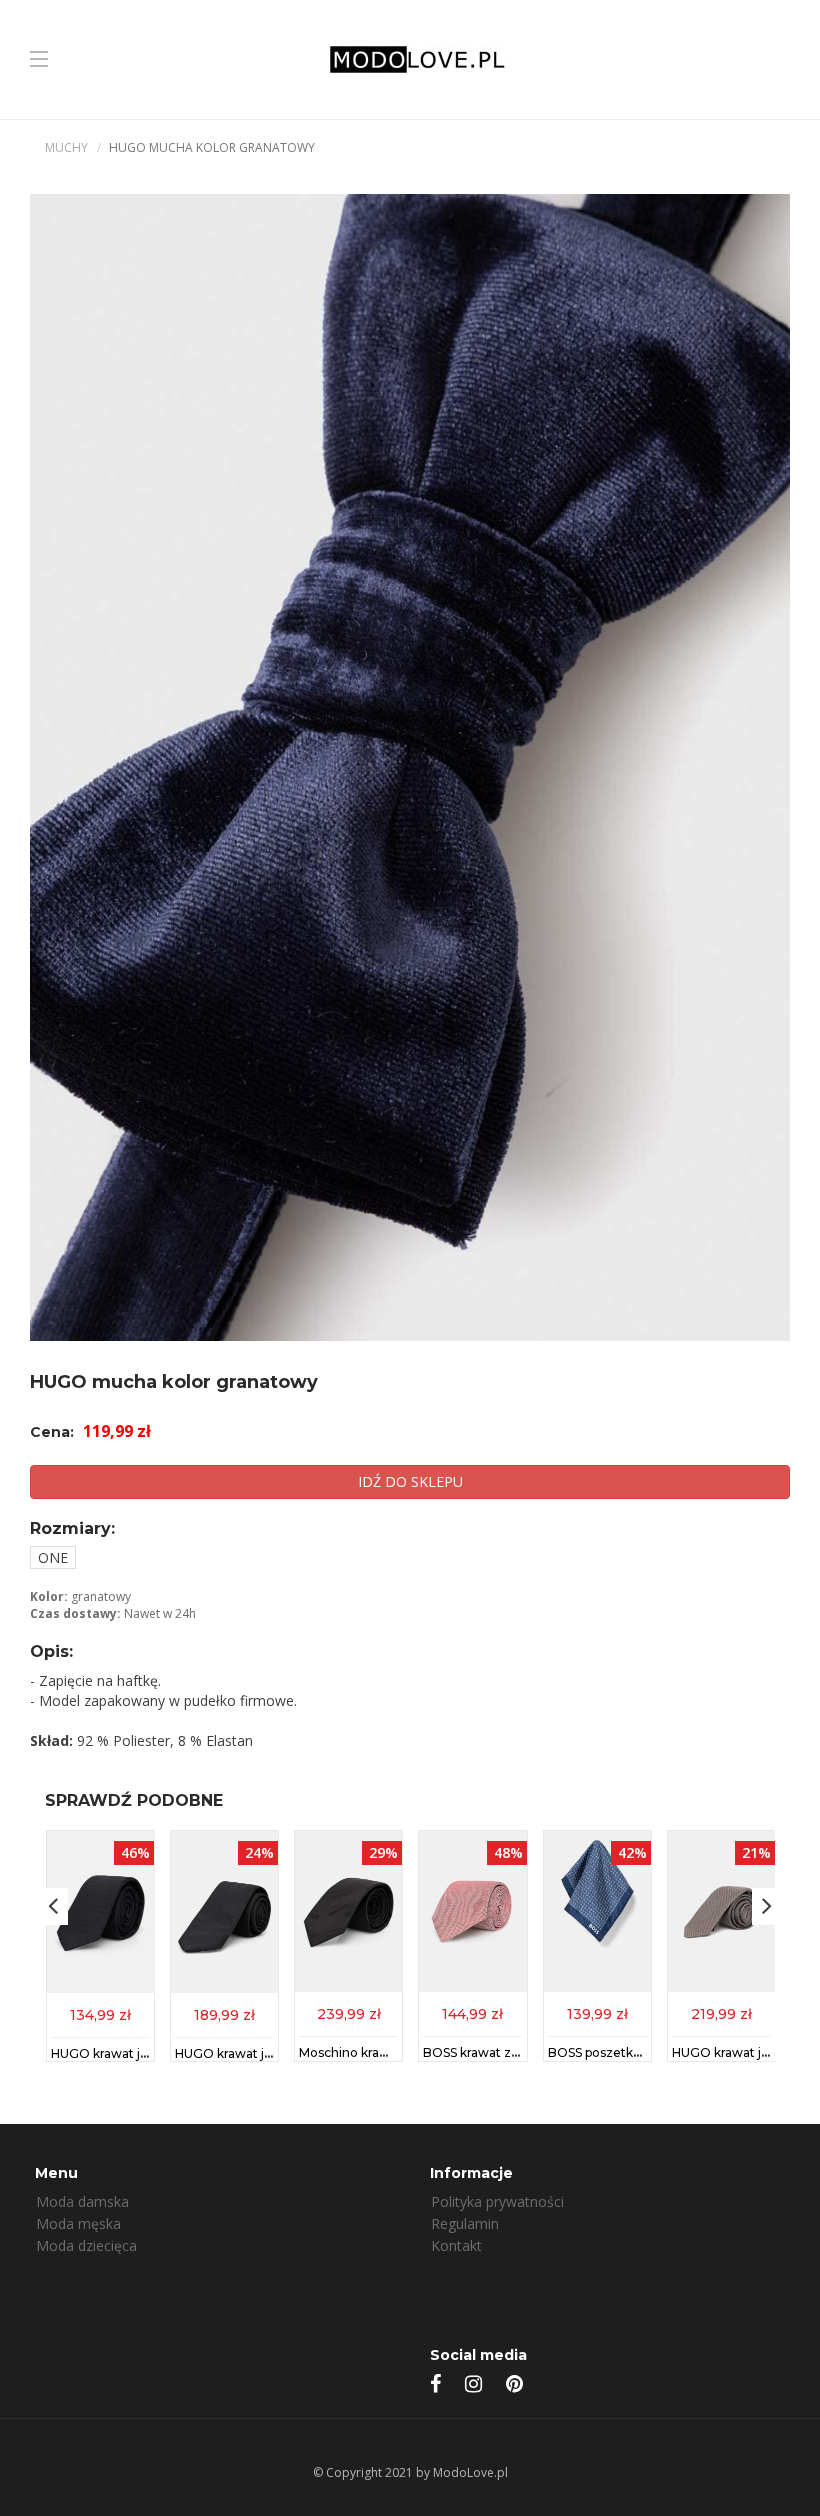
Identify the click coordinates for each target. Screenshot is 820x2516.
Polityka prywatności (497, 2201)
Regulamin (465, 2223)
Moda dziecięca (86, 2245)
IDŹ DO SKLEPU (410, 1481)
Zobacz (101, 2013)
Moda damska (82, 2201)
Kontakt (456, 2245)
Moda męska (78, 2223)
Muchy (66, 147)
